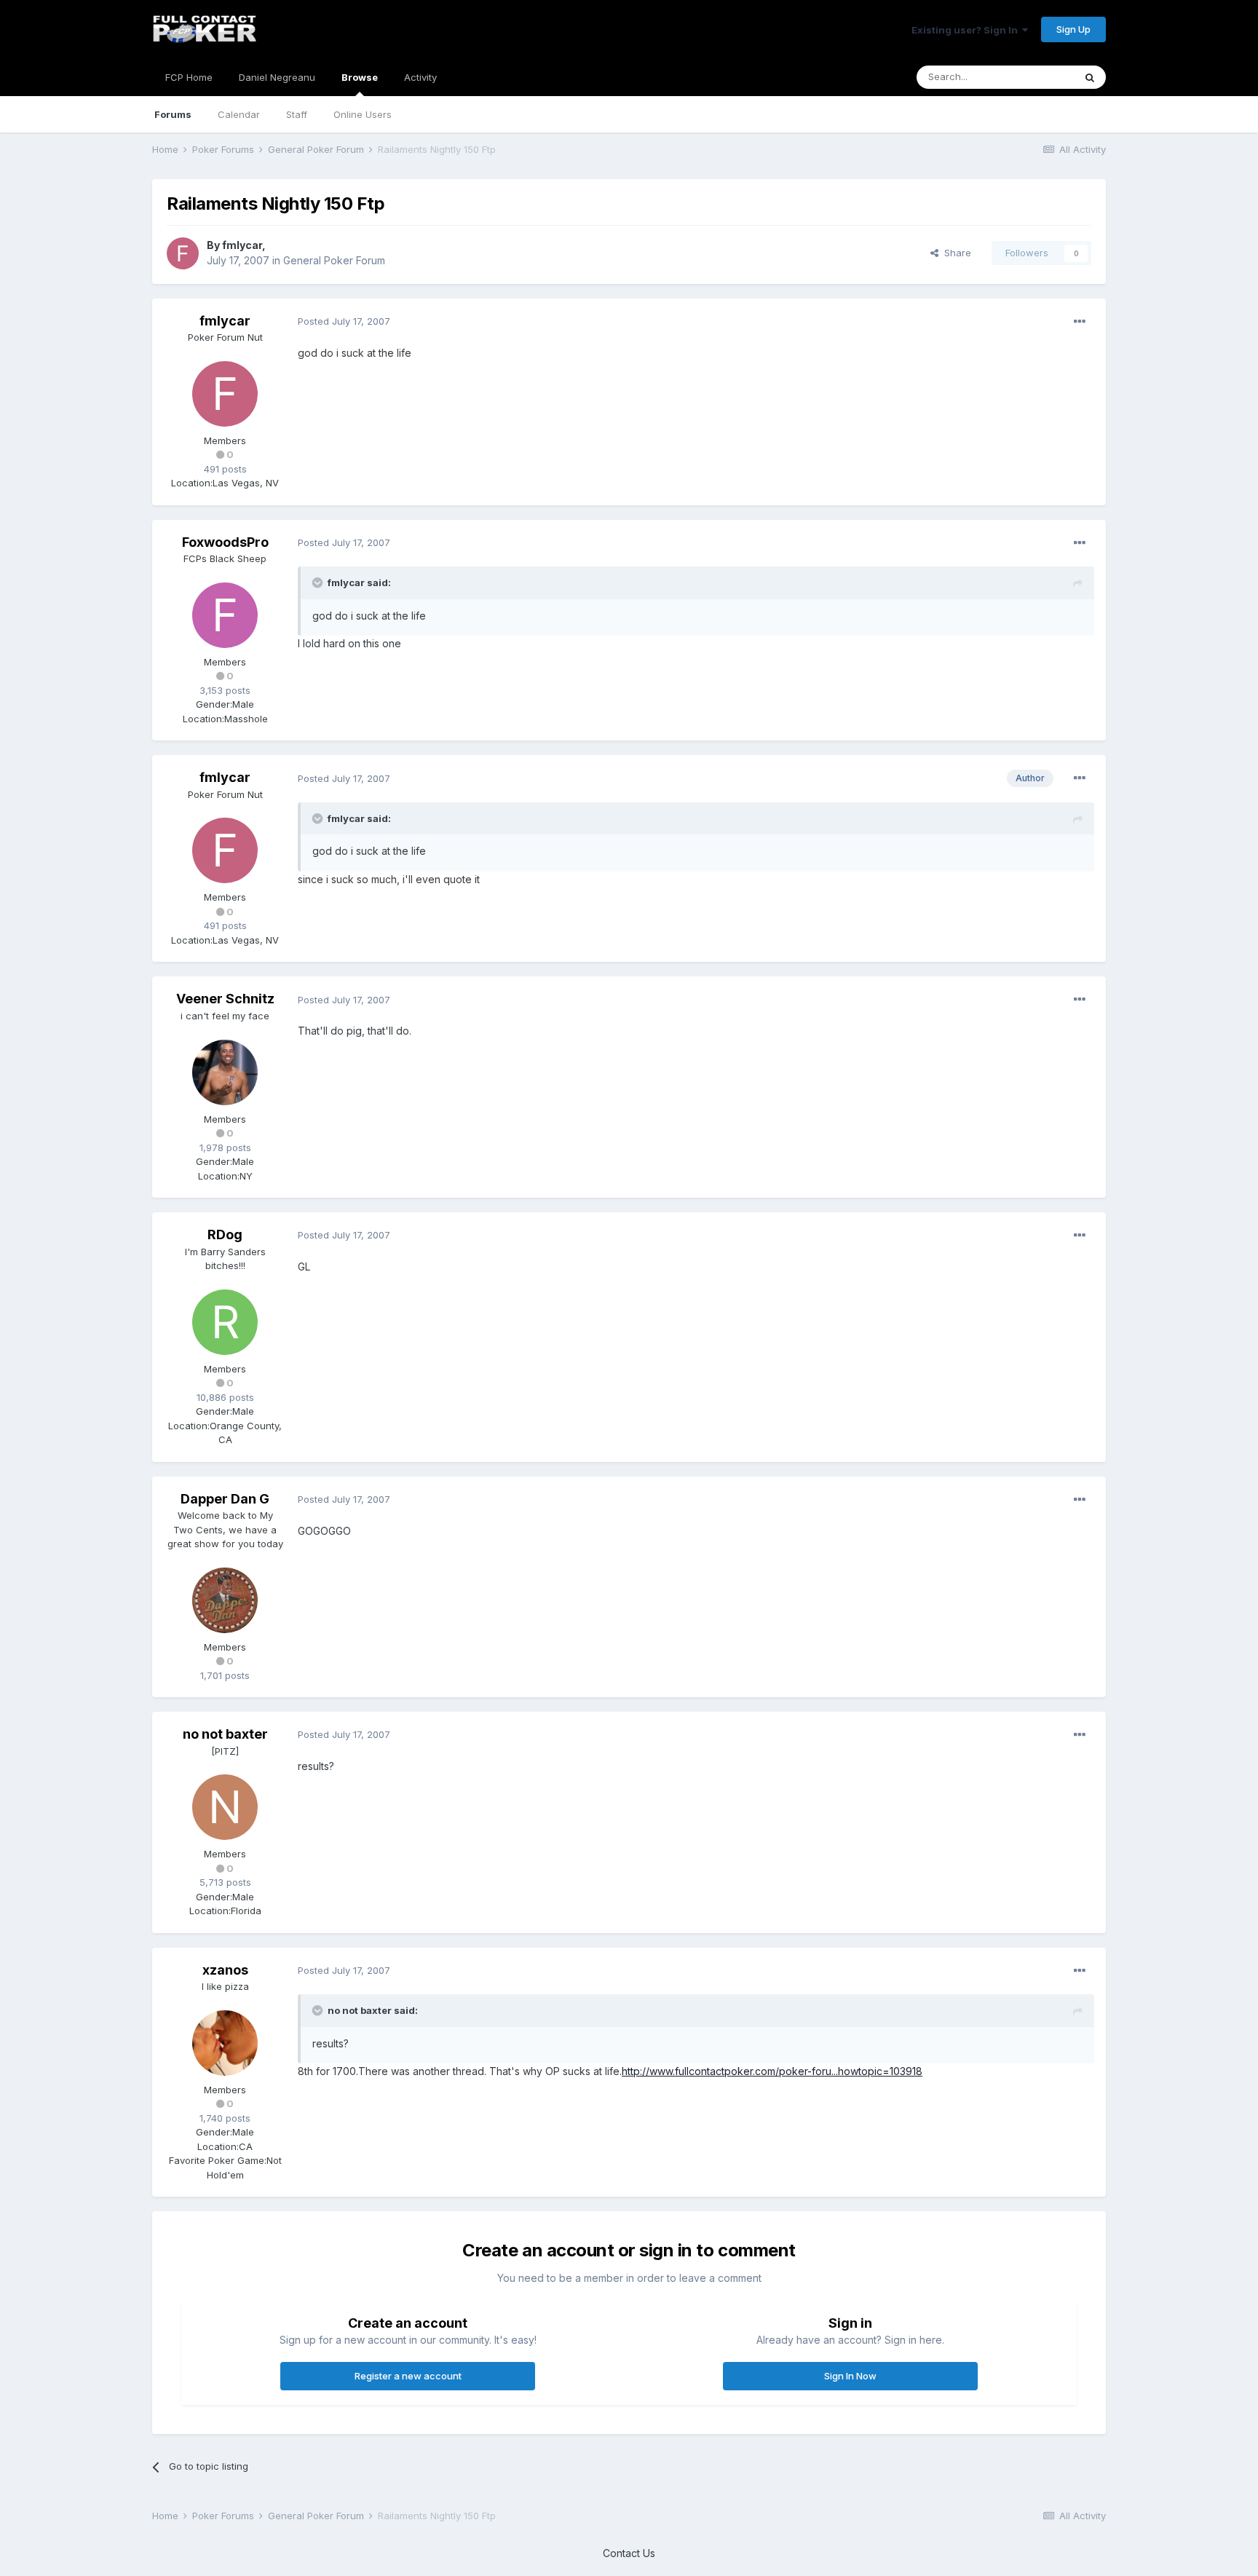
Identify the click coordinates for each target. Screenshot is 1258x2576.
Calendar (239, 114)
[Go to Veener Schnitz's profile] (225, 1072)
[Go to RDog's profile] (225, 1322)
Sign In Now (850, 2376)
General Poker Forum (334, 260)
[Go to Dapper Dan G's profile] (225, 1600)
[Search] (1090, 77)
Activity (420, 77)
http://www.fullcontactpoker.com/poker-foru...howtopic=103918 (772, 2071)
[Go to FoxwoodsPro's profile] (225, 615)
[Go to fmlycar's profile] (183, 253)
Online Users (363, 114)
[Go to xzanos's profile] (225, 2043)
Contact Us (629, 2553)
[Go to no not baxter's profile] (225, 1807)
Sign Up (1073, 29)
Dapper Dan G (225, 1499)
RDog (225, 1234)
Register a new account (408, 2376)
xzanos (225, 1970)
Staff (297, 114)
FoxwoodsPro (225, 542)
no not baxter (225, 1734)
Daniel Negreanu (277, 77)
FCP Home (189, 77)
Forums (173, 114)
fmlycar (242, 245)
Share (955, 253)
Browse (360, 77)
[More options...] (1080, 322)
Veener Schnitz (225, 999)
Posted (344, 321)
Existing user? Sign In (967, 30)
